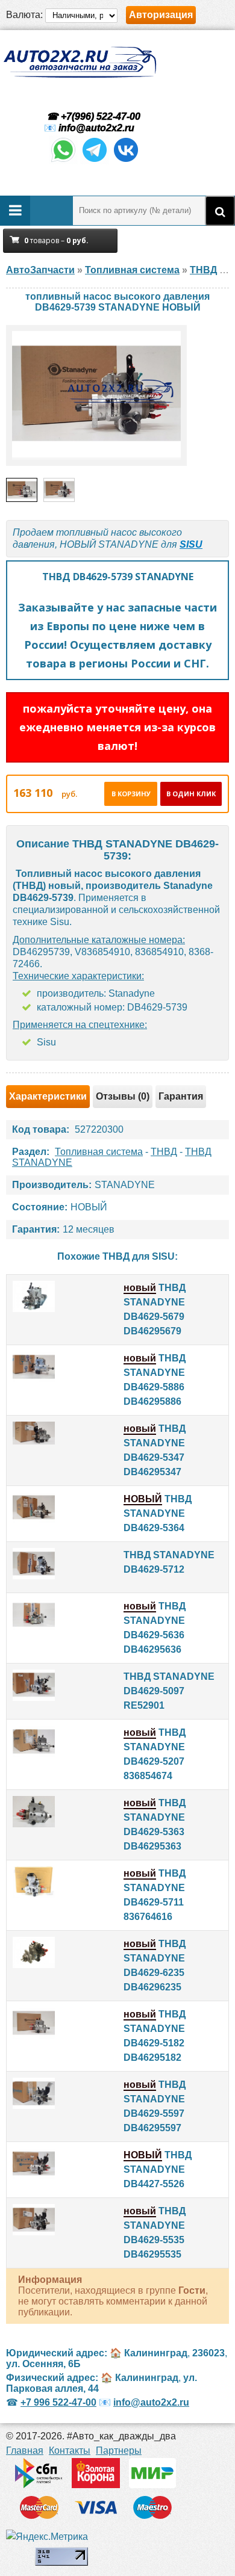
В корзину (131, 794)
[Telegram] (95, 161)
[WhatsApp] (63, 161)
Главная (25, 2451)
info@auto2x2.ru (96, 128)
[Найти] (220, 211)
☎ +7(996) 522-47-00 (92, 116)
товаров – (56, 240)
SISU (191, 544)
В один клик (191, 794)
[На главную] (80, 62)
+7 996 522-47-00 (58, 2402)
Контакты (70, 2451)
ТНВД (164, 1152)
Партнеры (119, 2451)
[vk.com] (126, 161)
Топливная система (99, 1152)
